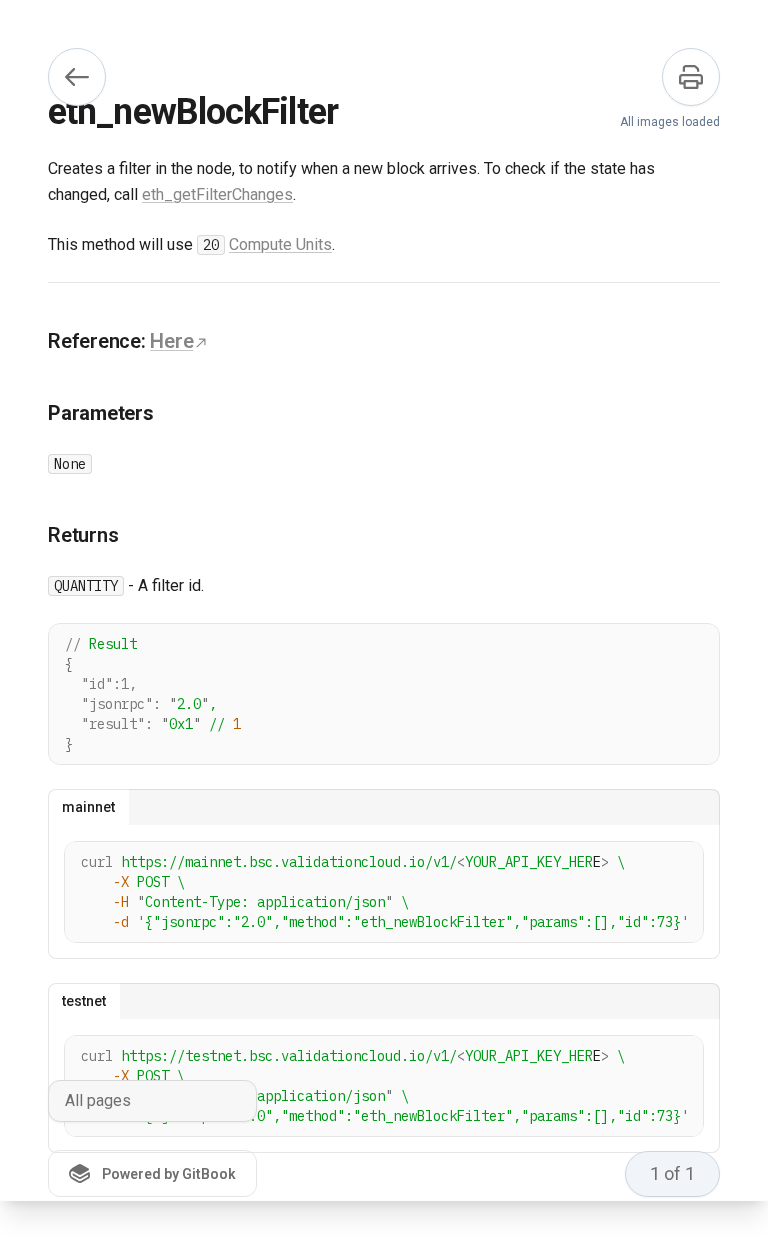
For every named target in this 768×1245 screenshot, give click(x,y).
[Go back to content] (77, 77)
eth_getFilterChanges (217, 194)
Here (171, 341)
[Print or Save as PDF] (691, 77)
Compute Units (280, 244)
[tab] (88, 807)
